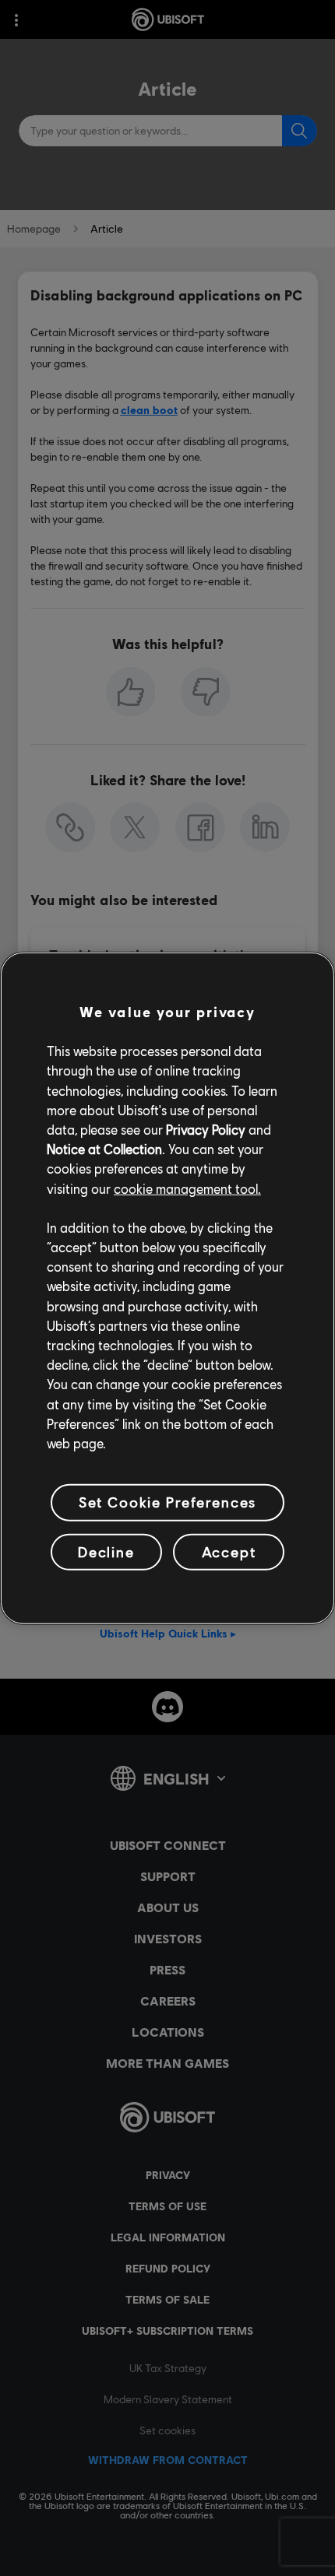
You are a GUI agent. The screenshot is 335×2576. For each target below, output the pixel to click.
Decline (106, 1551)
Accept (229, 1551)
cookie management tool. (187, 1188)
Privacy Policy (206, 1130)
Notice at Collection (104, 1149)
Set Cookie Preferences (167, 1502)
